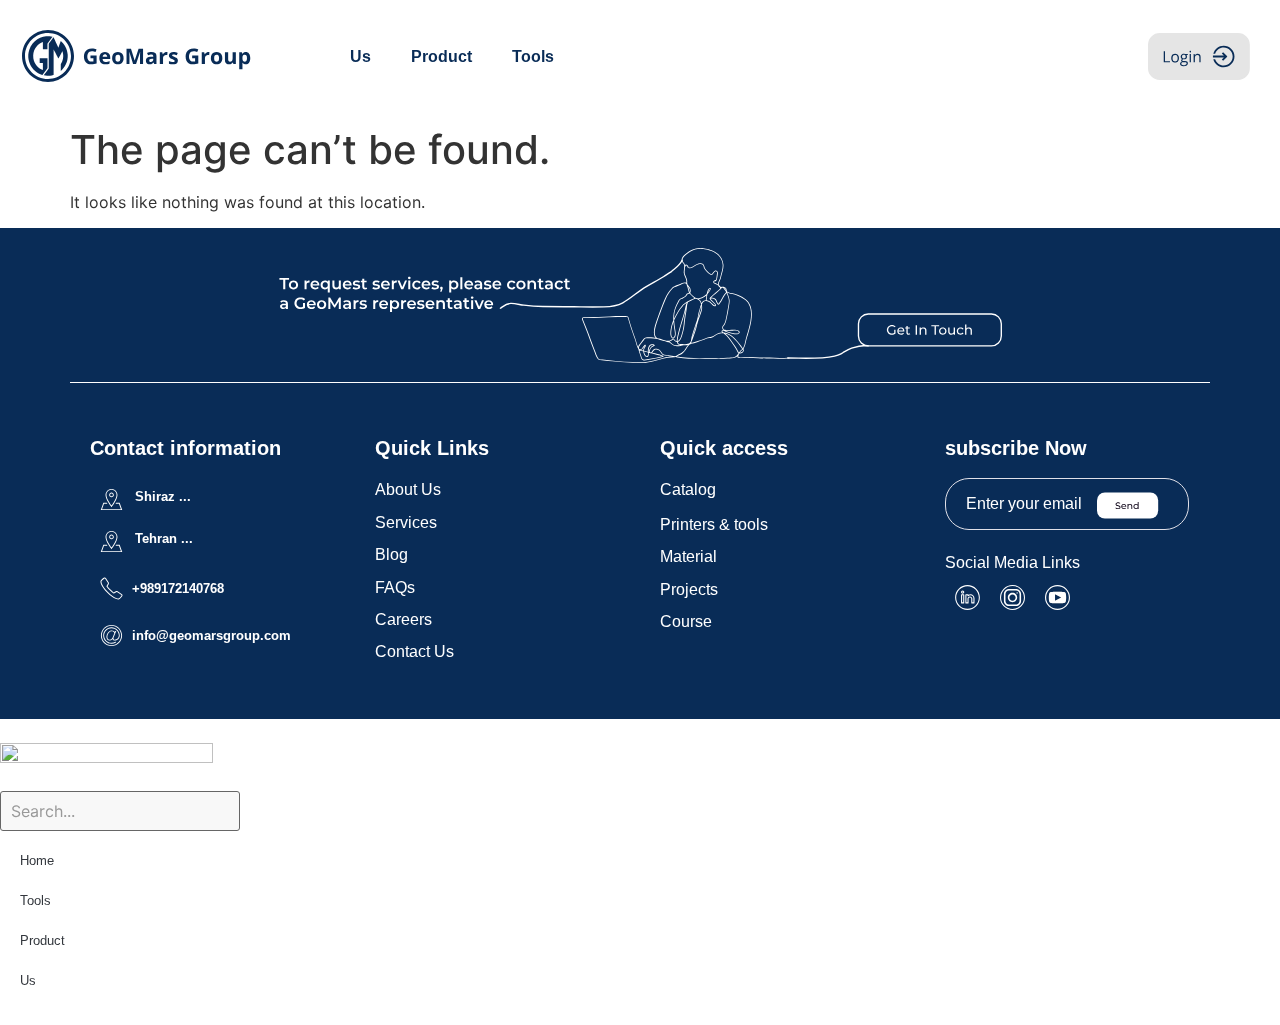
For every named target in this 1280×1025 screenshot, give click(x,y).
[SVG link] (640, 305)
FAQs (395, 587)
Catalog (688, 489)
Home (37, 860)
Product (441, 56)
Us (360, 56)
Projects (689, 589)
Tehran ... (164, 538)
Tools (533, 56)
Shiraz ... (163, 496)
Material (688, 556)
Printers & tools (714, 524)
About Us (408, 489)
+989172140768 (178, 588)
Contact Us (414, 651)
